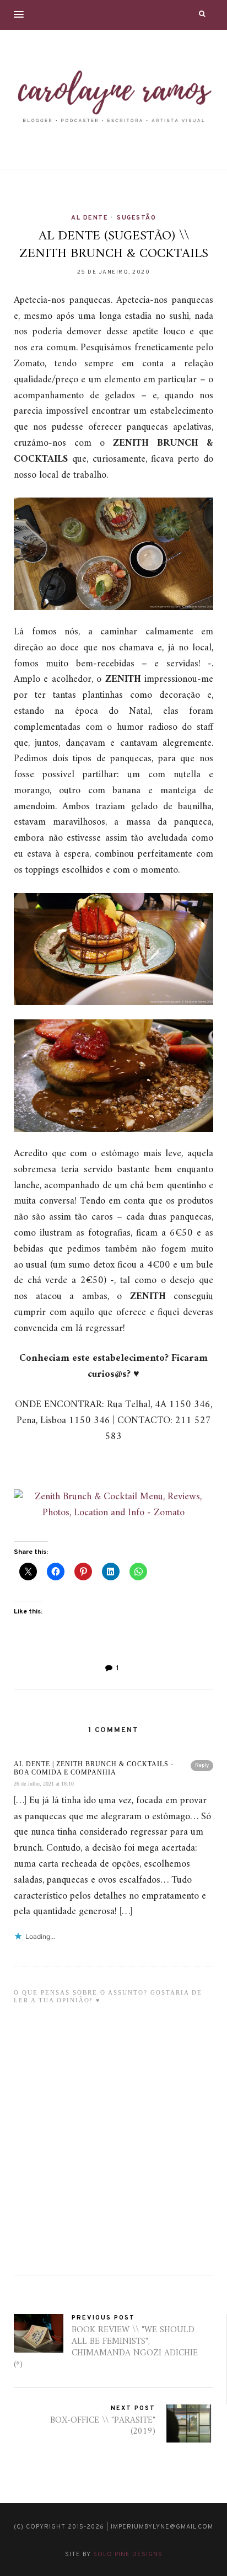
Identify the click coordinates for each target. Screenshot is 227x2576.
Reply (202, 1765)
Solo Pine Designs (128, 2554)
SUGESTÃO (136, 218)
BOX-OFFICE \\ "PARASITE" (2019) (103, 2426)
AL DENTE (90, 218)
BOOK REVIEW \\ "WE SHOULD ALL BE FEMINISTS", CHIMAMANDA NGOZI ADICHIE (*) (106, 2347)
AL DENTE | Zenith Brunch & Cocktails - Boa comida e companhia (94, 1768)
